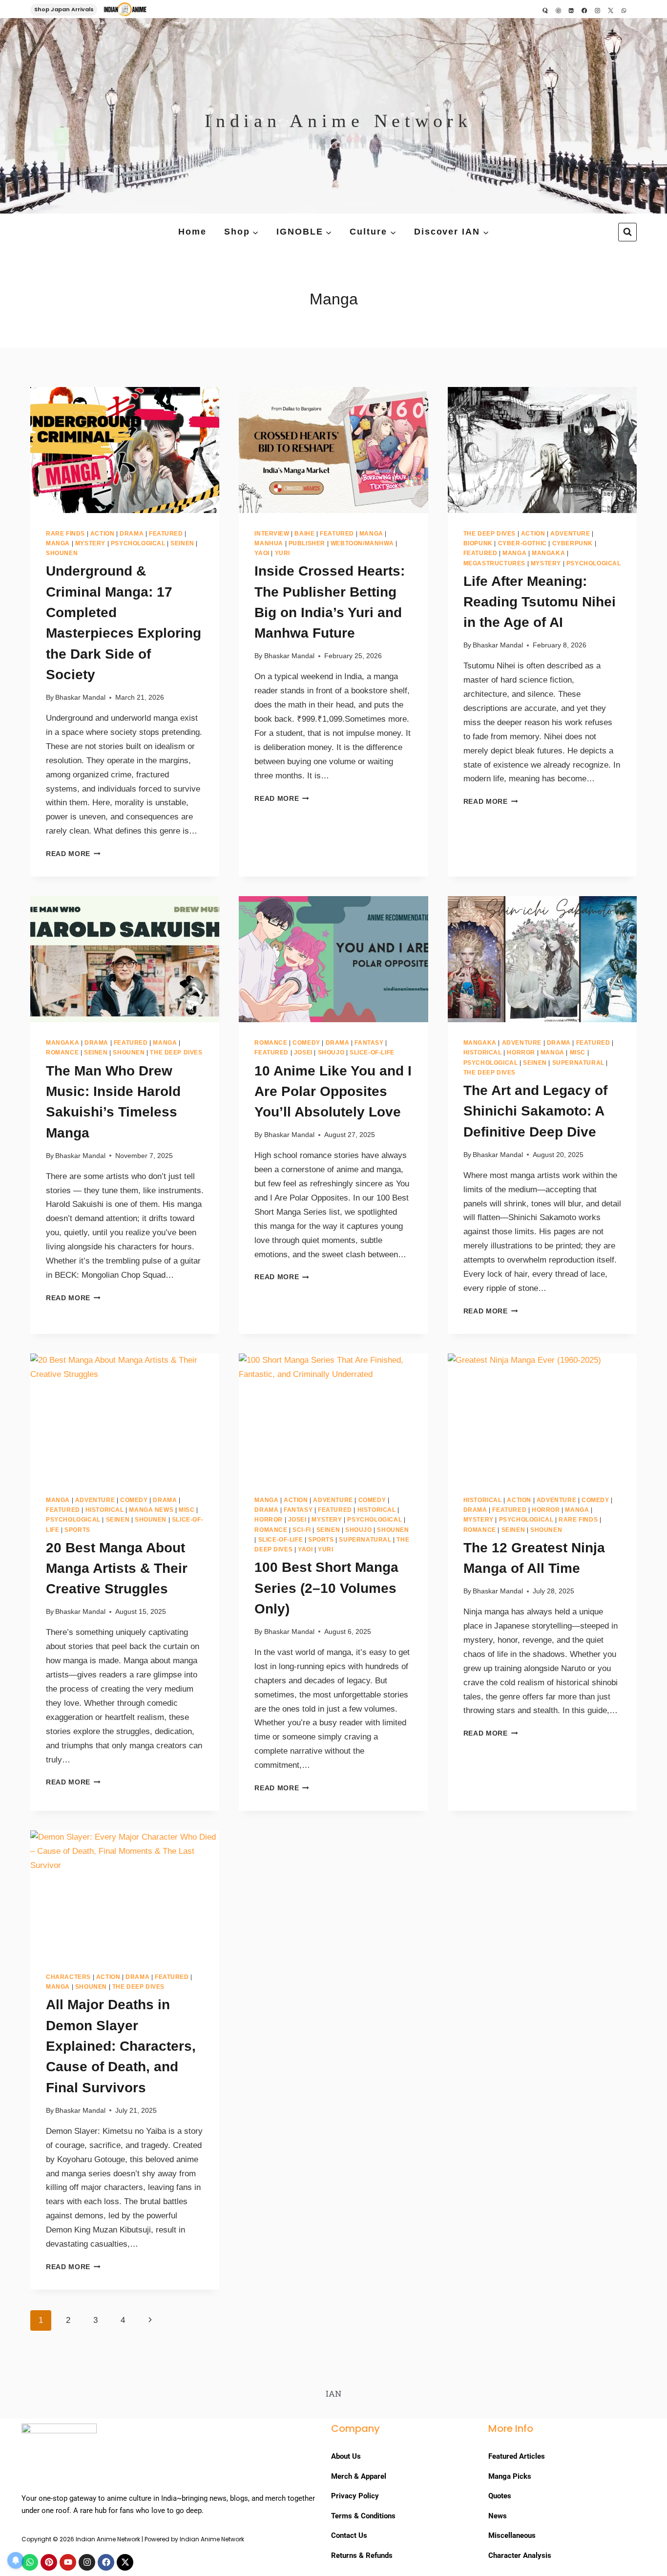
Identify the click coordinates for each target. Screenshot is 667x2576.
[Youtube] (68, 2562)
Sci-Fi (302, 1530)
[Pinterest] (558, 10)
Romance (62, 1052)
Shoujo (331, 1052)
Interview (272, 534)
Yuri (282, 553)
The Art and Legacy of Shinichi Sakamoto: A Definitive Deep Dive (535, 1111)
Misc (578, 1052)
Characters (68, 1977)
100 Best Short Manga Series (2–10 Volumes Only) (326, 1588)
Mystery (90, 543)
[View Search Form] (627, 232)
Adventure (570, 534)
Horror (521, 1052)
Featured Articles (517, 2456)
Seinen (182, 543)
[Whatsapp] (30, 2562)
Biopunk (478, 543)
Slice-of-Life (372, 1052)
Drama (132, 534)
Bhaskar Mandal (80, 698)
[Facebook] (584, 10)
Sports (77, 1530)
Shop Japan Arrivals (64, 9)
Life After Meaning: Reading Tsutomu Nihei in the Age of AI (540, 602)
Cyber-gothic (522, 543)
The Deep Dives (490, 534)
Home (192, 232)
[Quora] (545, 10)
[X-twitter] (125, 2562)
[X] (611, 10)
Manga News (151, 1510)
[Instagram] (598, 10)
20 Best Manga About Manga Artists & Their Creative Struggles (117, 1568)
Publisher (307, 543)
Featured (166, 534)
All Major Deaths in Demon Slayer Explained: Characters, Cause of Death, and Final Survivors (121, 2046)
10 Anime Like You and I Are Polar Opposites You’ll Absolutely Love (333, 1092)
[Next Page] (150, 2320)
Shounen (62, 553)
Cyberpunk (573, 543)
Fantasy (369, 1043)
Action (103, 534)
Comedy (306, 1043)
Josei (303, 1052)
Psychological (138, 543)
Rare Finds (65, 534)
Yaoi (262, 553)
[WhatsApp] (624, 10)
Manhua (269, 543)
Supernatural (578, 1063)
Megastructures (494, 563)
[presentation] (125, 450)
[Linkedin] (571, 10)
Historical (483, 1052)
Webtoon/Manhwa (362, 543)
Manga (58, 543)
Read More (73, 854)
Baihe (304, 534)
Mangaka (548, 553)
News (499, 2516)
